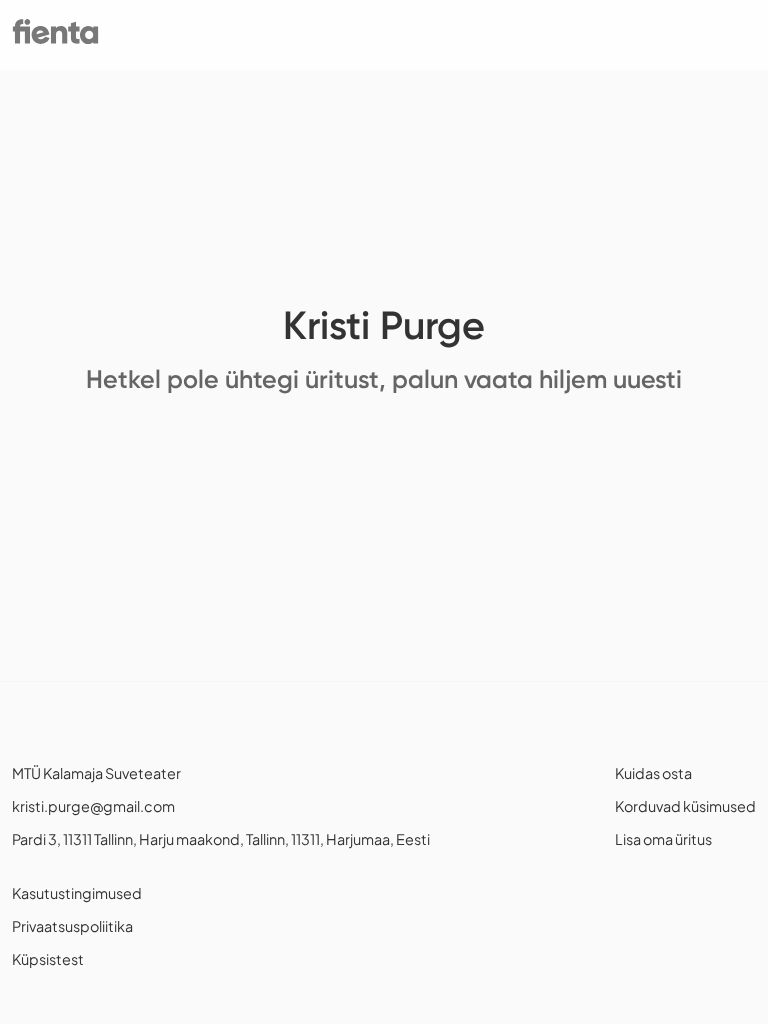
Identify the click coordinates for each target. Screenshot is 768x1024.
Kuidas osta (653, 773)
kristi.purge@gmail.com (93, 806)
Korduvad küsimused (685, 806)
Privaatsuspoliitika (72, 926)
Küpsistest (48, 959)
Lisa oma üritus (663, 839)
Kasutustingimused (77, 893)
